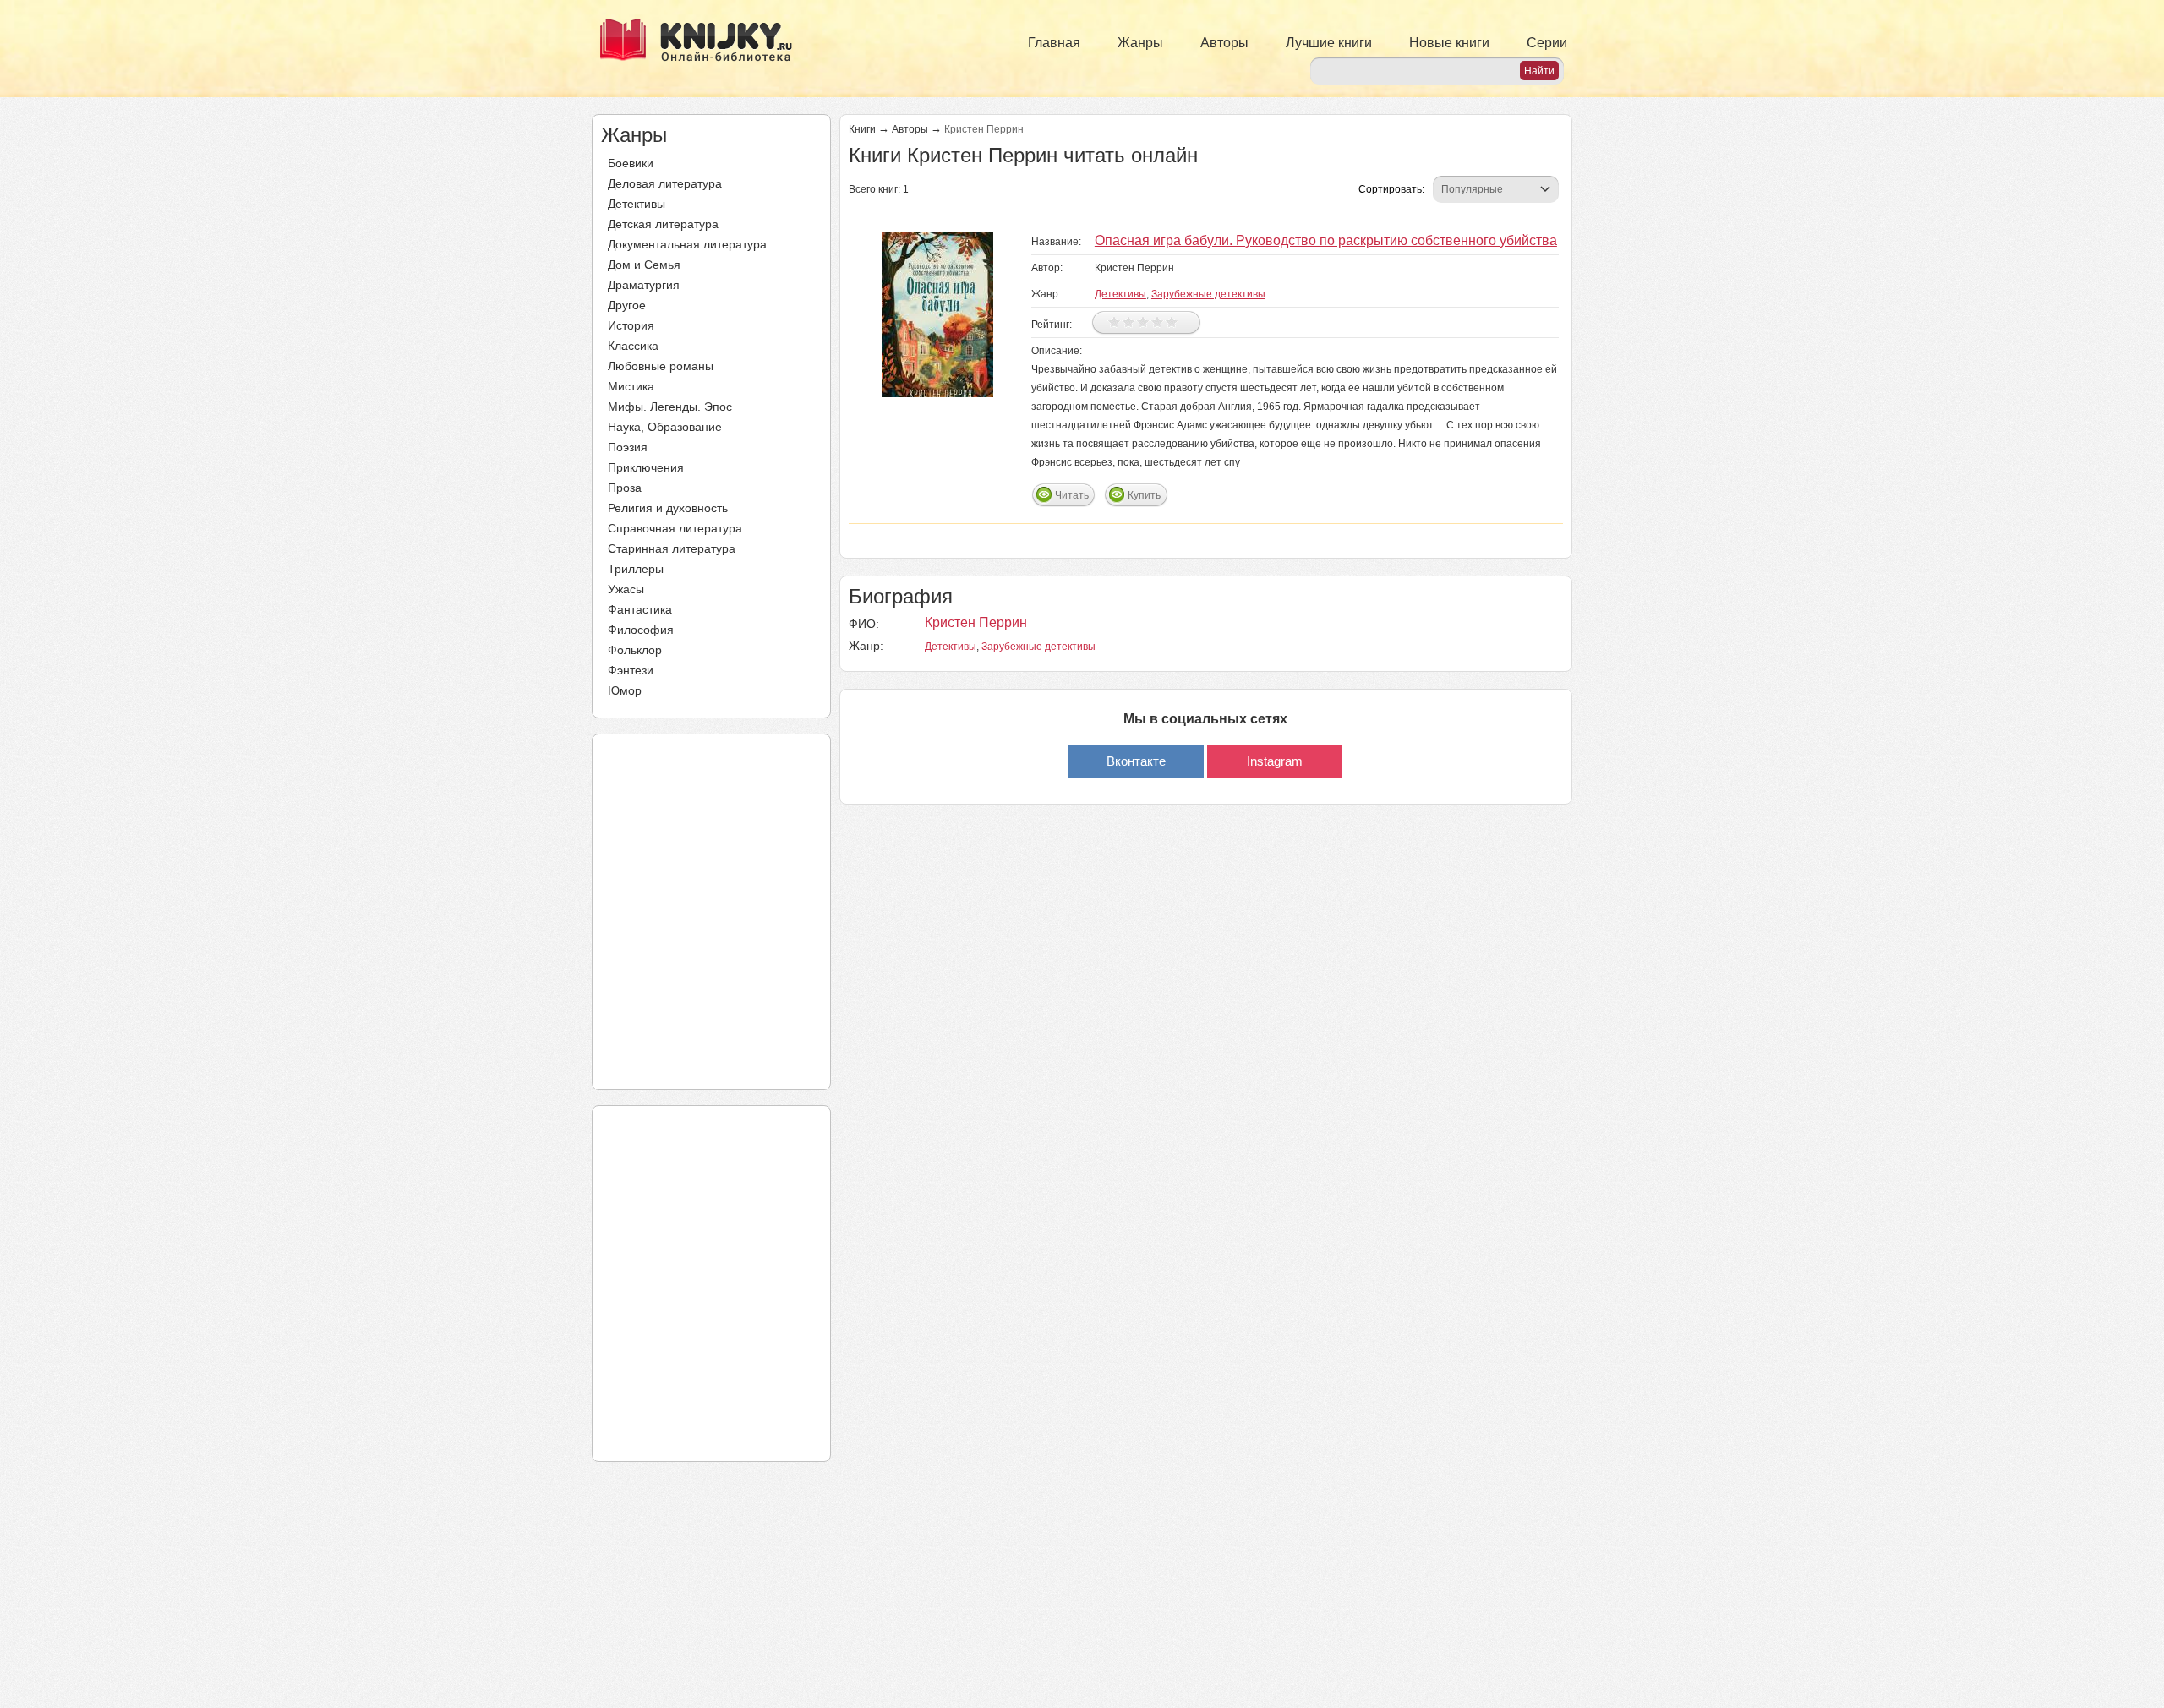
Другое (627, 305)
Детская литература (663, 224)
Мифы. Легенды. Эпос (670, 407)
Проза (625, 488)
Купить (1144, 495)
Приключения (646, 467)
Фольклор (635, 650)
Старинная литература (672, 548)
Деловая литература (665, 183)
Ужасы (626, 589)
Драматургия (644, 285)
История (631, 325)
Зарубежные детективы (1208, 294)
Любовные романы (661, 366)
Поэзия (628, 447)
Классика (633, 346)
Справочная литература (675, 528)
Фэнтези (631, 670)
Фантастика (640, 609)
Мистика (631, 386)
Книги (862, 129)
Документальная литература (687, 244)
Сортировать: (1391, 189)
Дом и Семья (644, 265)
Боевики (631, 163)
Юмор (625, 690)
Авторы (1224, 43)
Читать (1072, 495)
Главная (1054, 43)
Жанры (1140, 43)
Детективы (637, 204)
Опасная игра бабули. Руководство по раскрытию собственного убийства (1326, 240)
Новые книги (1449, 43)
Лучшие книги (1329, 43)
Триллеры (636, 569)
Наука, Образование (665, 427)
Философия (641, 630)
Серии (1547, 43)
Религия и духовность (668, 508)
